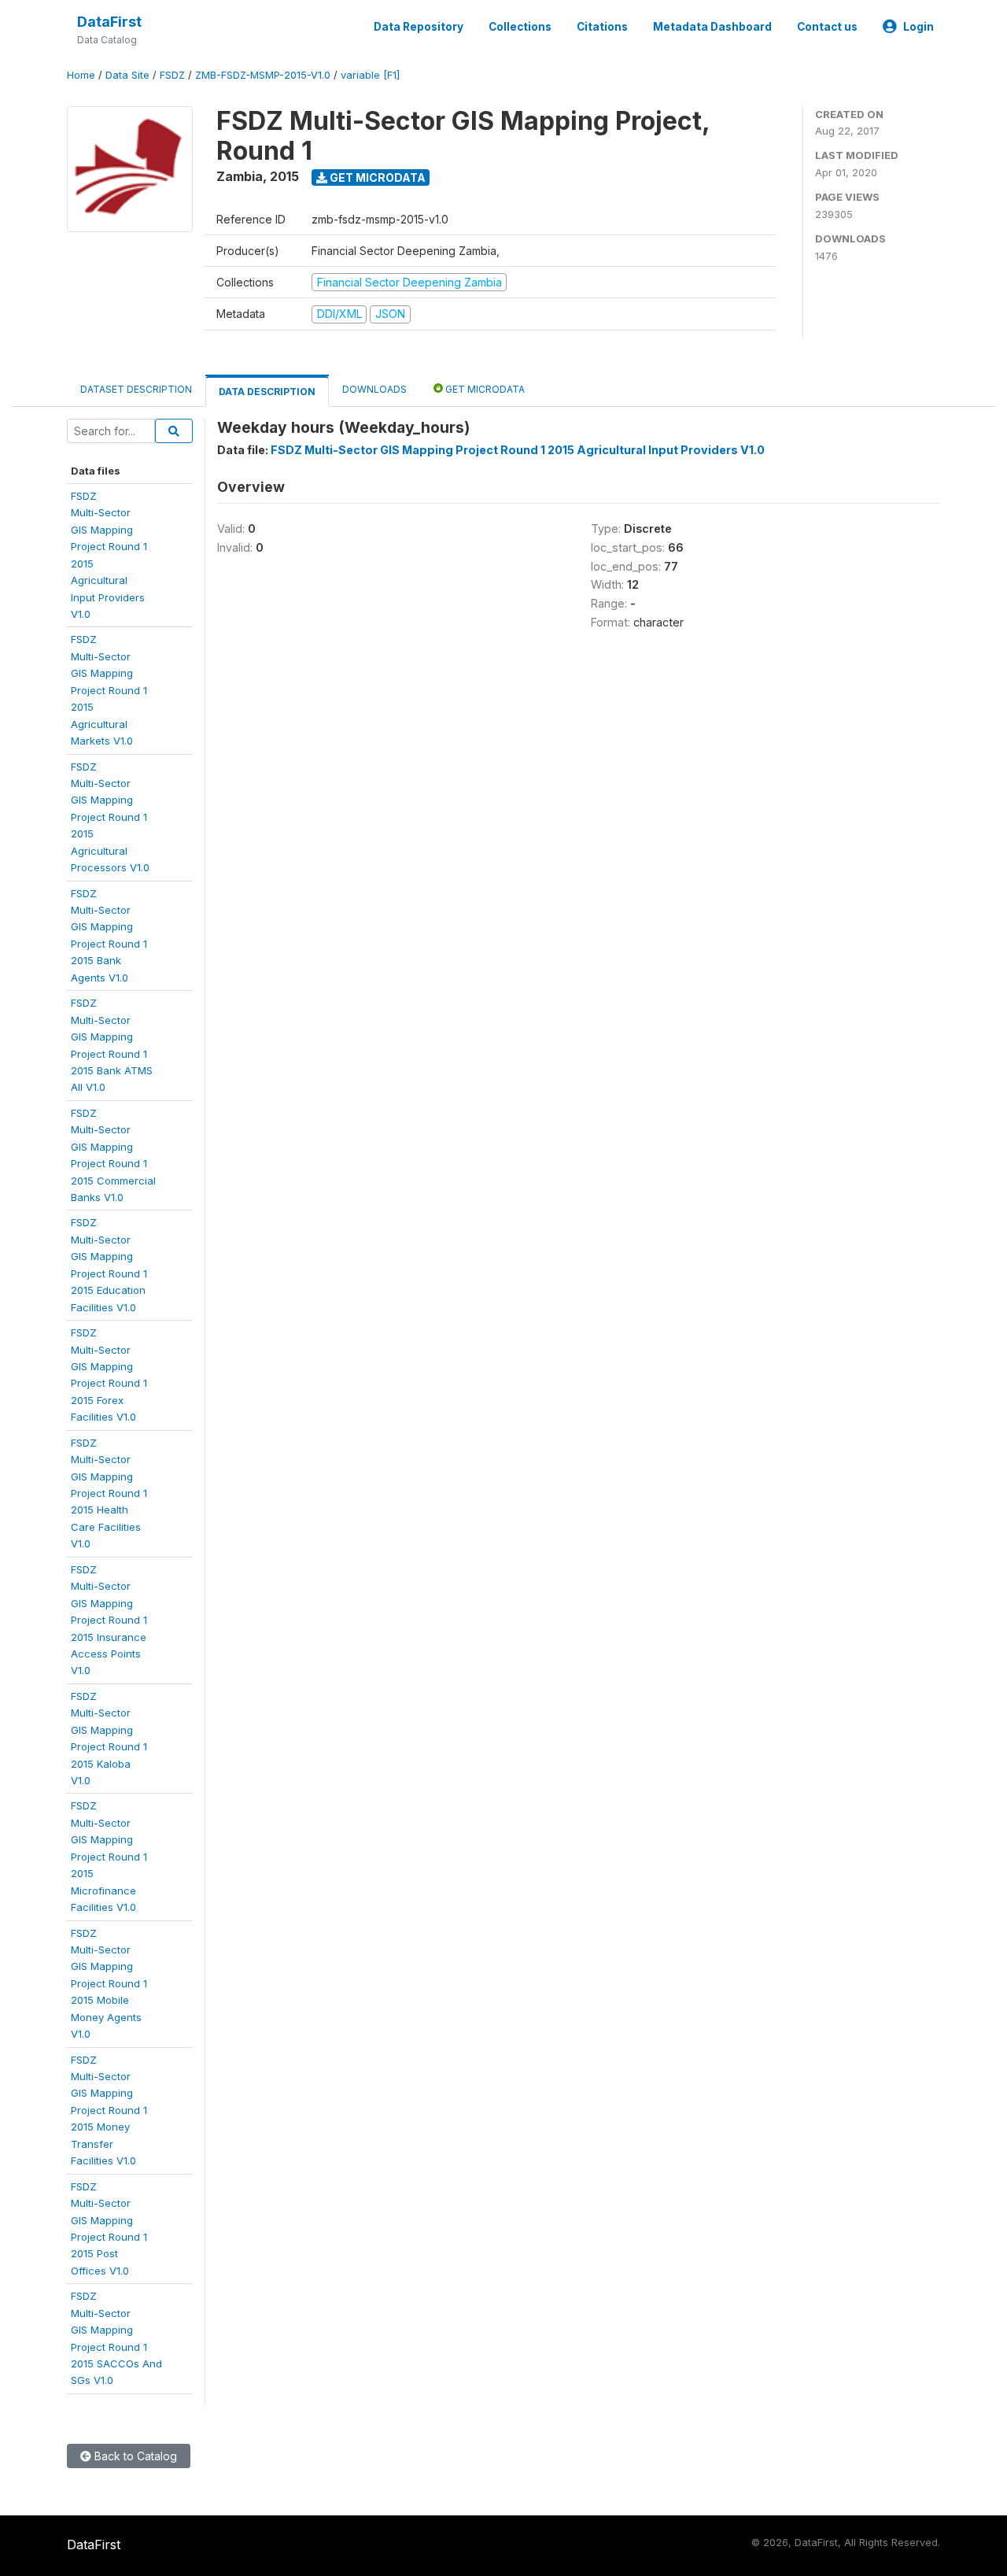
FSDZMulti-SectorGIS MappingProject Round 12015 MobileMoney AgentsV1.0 (109, 1984)
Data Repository (419, 27)
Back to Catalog (134, 2456)
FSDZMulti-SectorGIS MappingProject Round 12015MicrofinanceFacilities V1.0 (109, 1856)
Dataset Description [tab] (136, 389)
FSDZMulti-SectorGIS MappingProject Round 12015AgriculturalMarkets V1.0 (109, 690)
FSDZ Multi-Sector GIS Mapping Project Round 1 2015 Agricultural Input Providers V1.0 (518, 450)
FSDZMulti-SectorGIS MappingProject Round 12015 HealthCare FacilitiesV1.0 (109, 1493)
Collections (520, 27)
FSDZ (172, 75)
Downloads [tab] (374, 389)
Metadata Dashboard (712, 27)
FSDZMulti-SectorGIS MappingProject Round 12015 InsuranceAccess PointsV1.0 (109, 1620)
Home (81, 75)
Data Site (127, 75)
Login (918, 27)
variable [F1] (370, 75)
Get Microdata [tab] (484, 389)
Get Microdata (376, 177)
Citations (602, 27)
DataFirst (109, 22)
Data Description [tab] (267, 392)
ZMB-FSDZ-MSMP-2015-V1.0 (263, 75)
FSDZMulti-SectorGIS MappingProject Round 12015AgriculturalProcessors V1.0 (110, 817)
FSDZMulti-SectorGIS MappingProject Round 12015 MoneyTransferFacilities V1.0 (109, 2110)
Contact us (827, 27)
